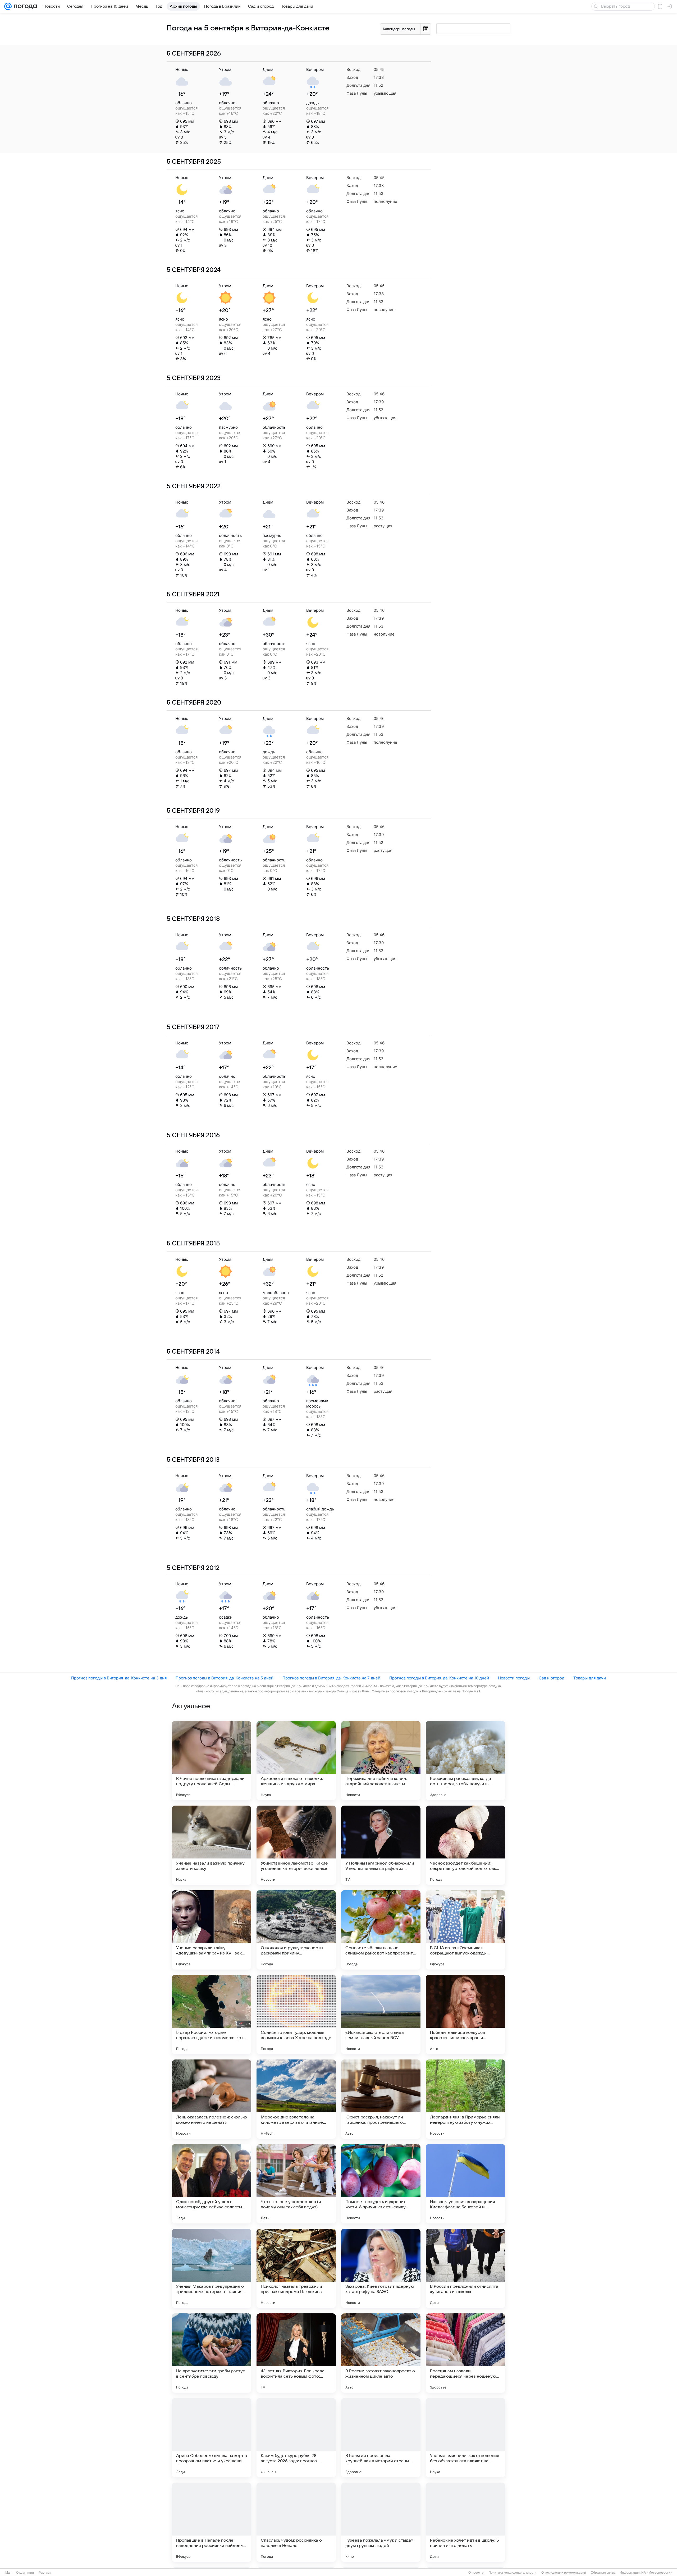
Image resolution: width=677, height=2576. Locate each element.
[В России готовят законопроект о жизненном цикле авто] (381, 2353)
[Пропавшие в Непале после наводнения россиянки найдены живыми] (212, 2522)
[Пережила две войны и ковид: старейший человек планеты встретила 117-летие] (381, 1761)
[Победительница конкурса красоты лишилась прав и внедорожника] (465, 2015)
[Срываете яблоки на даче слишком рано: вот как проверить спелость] (381, 1930)
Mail (8, 2573)
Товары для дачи (590, 1678)
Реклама (45, 2573)
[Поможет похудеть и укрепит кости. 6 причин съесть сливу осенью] (381, 2184)
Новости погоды (514, 1678)
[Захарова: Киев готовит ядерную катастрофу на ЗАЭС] (381, 2268)
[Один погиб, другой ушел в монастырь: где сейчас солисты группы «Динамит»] (212, 2184)
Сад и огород (552, 1678)
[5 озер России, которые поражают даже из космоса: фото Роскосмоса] (212, 2015)
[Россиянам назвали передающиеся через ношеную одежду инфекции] (465, 2353)
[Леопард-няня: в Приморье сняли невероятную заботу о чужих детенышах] (465, 2099)
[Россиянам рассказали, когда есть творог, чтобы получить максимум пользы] (465, 1761)
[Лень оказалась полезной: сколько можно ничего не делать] (212, 2099)
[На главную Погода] (24, 6)
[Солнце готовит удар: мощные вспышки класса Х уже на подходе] (296, 2015)
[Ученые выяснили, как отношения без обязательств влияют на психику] (465, 2438)
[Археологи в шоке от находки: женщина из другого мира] (296, 1761)
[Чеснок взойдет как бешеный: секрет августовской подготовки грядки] (465, 1845)
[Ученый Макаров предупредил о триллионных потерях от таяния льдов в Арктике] (212, 2268)
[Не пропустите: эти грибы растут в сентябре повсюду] (212, 2353)
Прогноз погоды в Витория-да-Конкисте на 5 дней (225, 1678)
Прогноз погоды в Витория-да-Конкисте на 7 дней (331, 1678)
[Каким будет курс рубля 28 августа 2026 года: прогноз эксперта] (296, 2438)
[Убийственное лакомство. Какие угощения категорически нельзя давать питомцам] (296, 1845)
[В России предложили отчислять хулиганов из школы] (465, 2268)
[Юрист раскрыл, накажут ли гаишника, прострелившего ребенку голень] (381, 2099)
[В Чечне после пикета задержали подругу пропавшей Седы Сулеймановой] (212, 1761)
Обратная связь (603, 2573)
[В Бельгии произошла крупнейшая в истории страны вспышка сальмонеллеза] (381, 2438)
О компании (25, 2573)
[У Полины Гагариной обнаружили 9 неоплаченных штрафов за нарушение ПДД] (381, 1845)
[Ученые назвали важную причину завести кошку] (212, 1845)
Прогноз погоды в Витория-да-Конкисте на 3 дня (119, 1678)
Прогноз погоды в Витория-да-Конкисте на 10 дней (439, 1678)
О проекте (476, 2573)
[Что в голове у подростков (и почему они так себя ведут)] (296, 2184)
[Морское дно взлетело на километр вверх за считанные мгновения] (296, 2099)
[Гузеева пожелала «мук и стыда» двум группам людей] (381, 2522)
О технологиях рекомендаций (564, 2573)
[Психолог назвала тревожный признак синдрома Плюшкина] (296, 2268)
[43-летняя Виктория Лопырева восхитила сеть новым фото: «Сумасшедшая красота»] (296, 2353)
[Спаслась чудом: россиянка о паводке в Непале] (296, 2522)
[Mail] (8, 6)
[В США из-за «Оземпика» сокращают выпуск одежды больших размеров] (465, 1930)
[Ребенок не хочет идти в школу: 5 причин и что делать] (465, 2522)
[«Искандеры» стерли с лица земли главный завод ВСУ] (381, 2015)
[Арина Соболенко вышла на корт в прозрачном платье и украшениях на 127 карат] (212, 2438)
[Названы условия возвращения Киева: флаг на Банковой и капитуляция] (465, 2184)
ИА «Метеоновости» (657, 2573)
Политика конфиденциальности (513, 2573)
